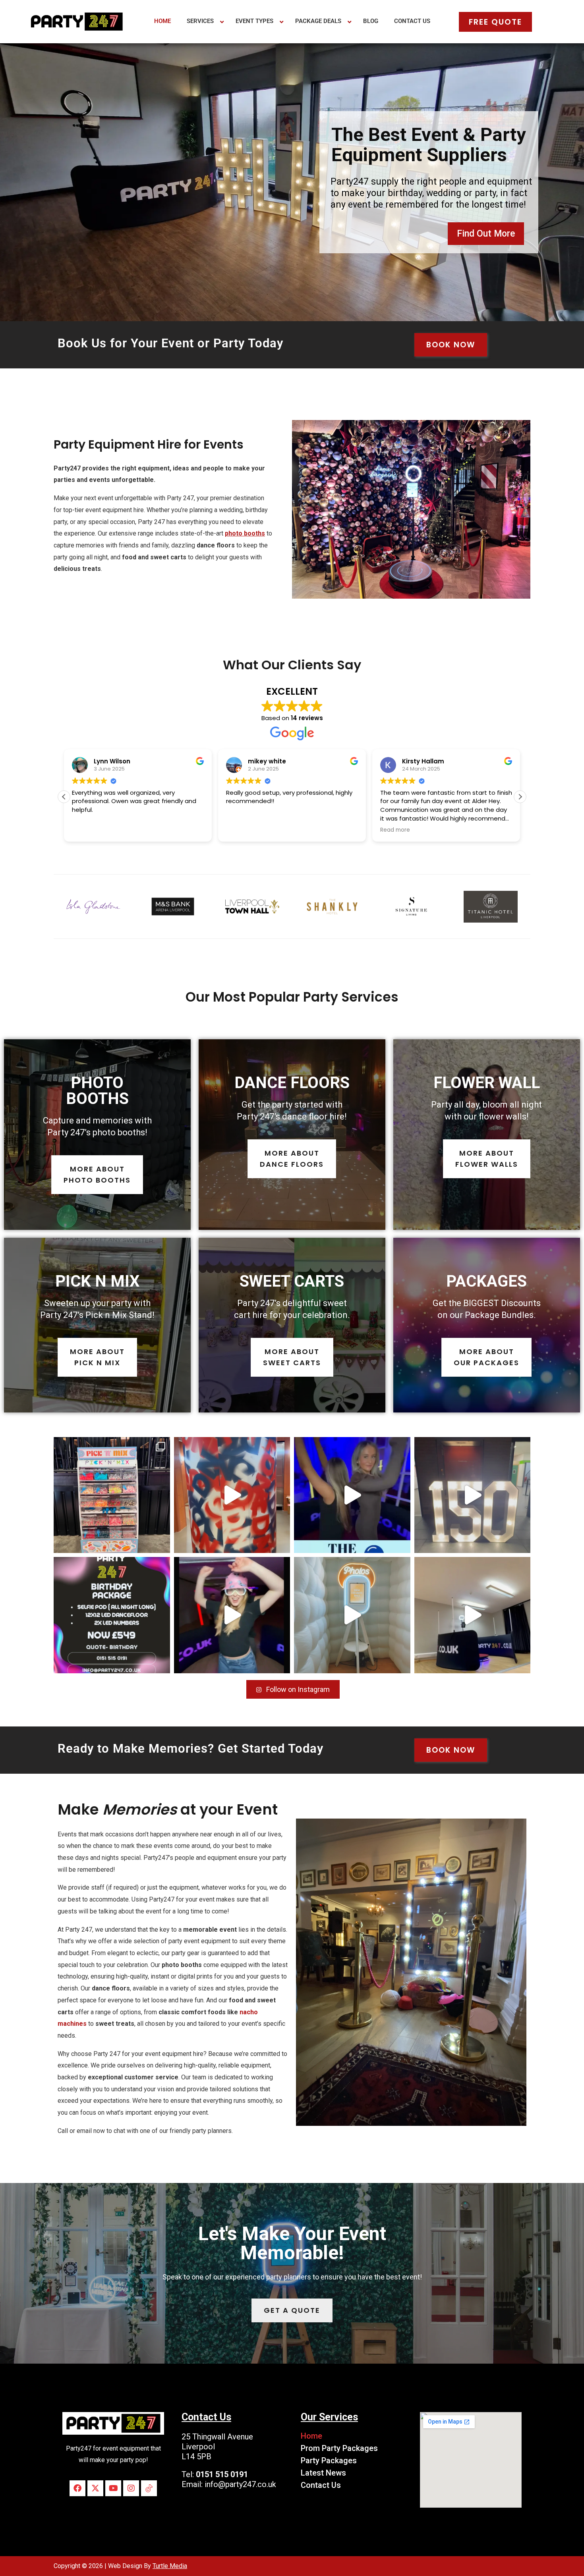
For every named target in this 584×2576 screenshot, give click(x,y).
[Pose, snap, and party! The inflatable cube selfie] (352, 1615)
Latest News (323, 2473)
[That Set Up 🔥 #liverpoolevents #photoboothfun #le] (473, 1495)
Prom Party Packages (339, 2448)
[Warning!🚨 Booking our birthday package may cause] (112, 1615)
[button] (520, 797)
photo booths (245, 533)
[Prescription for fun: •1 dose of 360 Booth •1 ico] (352, 1495)
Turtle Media (170, 2566)
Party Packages (329, 2460)
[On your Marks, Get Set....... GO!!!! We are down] (232, 1495)
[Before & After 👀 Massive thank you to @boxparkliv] (112, 1495)
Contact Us (321, 2485)
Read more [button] (241, 830)
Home (311, 2436)
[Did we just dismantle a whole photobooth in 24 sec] (473, 1615)
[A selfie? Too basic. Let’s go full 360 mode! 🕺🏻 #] (232, 1615)
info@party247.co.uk (240, 2484)
